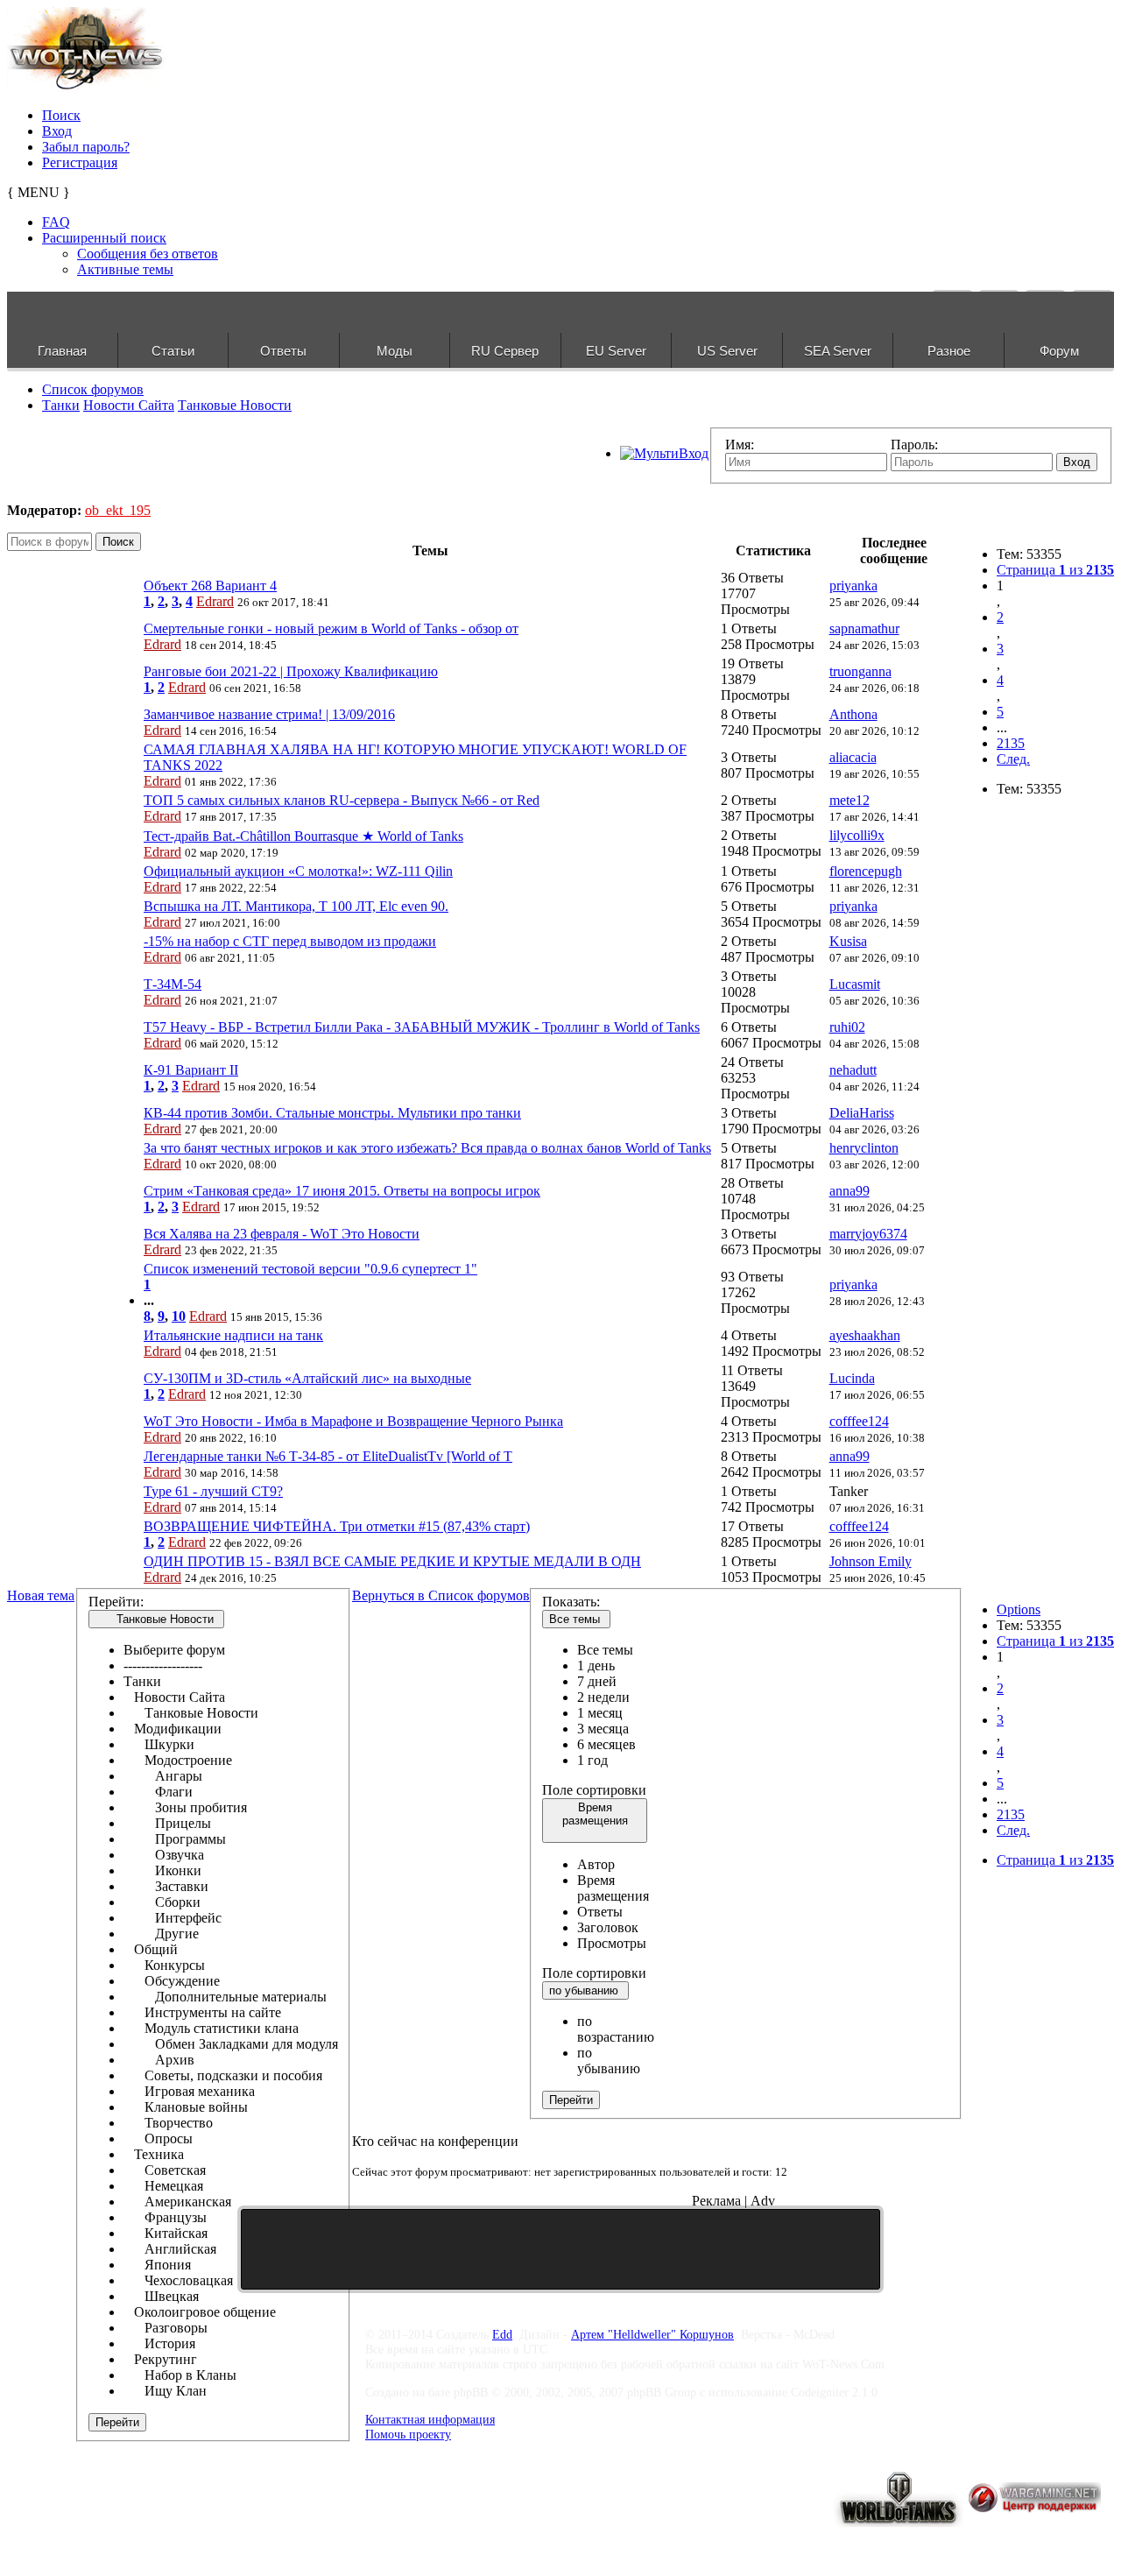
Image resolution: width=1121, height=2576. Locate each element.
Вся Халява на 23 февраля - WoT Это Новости (282, 1234)
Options (1019, 1609)
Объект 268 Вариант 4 (210, 586)
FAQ (56, 222)
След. (1013, 759)
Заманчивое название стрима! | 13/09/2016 (269, 714)
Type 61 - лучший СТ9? (213, 1491)
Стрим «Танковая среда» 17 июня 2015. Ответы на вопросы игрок (342, 1191)
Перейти (117, 2422)
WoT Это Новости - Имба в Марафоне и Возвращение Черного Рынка (353, 1421)
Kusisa (848, 941)
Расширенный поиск (104, 238)
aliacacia (853, 757)
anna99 (850, 1191)
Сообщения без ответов (148, 254)
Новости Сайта (129, 405)
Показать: (571, 1602)
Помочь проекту (408, 2434)
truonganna (860, 671)
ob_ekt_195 (118, 510)
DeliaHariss (862, 1113)
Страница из (1055, 570)
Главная (62, 351)
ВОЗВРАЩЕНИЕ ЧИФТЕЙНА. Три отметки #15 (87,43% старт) (337, 1526)
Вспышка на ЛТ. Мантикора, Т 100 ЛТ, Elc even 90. (296, 906)
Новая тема (41, 1595)
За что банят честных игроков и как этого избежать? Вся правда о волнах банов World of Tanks (427, 1148)
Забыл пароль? (86, 147)
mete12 (850, 800)
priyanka (853, 586)
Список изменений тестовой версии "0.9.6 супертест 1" (310, 1269)
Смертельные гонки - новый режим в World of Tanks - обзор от (331, 628)
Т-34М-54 (173, 984)
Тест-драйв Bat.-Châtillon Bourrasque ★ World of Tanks (303, 836)
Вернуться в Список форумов (441, 1595)
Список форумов (93, 389)
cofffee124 (859, 1421)
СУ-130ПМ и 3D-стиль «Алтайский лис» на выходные (307, 1378)
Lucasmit (855, 984)
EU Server (616, 351)
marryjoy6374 (868, 1234)
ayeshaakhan (865, 1335)
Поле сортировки (594, 1790)
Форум (1059, 351)
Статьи (173, 351)
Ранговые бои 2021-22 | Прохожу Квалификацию (291, 671)
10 (179, 1316)
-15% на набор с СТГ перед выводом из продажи (290, 941)
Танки (61, 405)
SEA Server (838, 351)
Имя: (740, 445)
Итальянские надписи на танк (233, 1335)
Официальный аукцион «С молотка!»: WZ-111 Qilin (298, 871)
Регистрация (80, 162)
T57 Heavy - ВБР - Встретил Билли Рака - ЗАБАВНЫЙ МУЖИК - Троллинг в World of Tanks (422, 1027)
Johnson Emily (871, 1561)
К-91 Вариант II (191, 1070)
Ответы (283, 351)
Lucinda (852, 1378)
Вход (57, 131)
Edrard (215, 601)
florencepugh (866, 871)
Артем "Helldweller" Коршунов (652, 2334)
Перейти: (116, 1602)
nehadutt (853, 1070)
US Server (727, 351)
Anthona (853, 714)
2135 (1011, 743)
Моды (395, 351)
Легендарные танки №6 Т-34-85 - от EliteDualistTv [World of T (328, 1456)
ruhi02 (847, 1027)
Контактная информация (430, 2419)
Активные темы (125, 269)
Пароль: (914, 445)
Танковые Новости (235, 405)
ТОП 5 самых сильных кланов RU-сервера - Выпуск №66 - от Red (342, 800)
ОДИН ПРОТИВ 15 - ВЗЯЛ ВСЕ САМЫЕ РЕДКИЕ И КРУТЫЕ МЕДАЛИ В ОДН (392, 1561)
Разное (949, 351)
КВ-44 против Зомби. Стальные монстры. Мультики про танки (332, 1113)
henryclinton (864, 1148)
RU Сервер (505, 351)
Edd (502, 2334)
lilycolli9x (857, 835)
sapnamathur (864, 628)
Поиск (61, 115)
